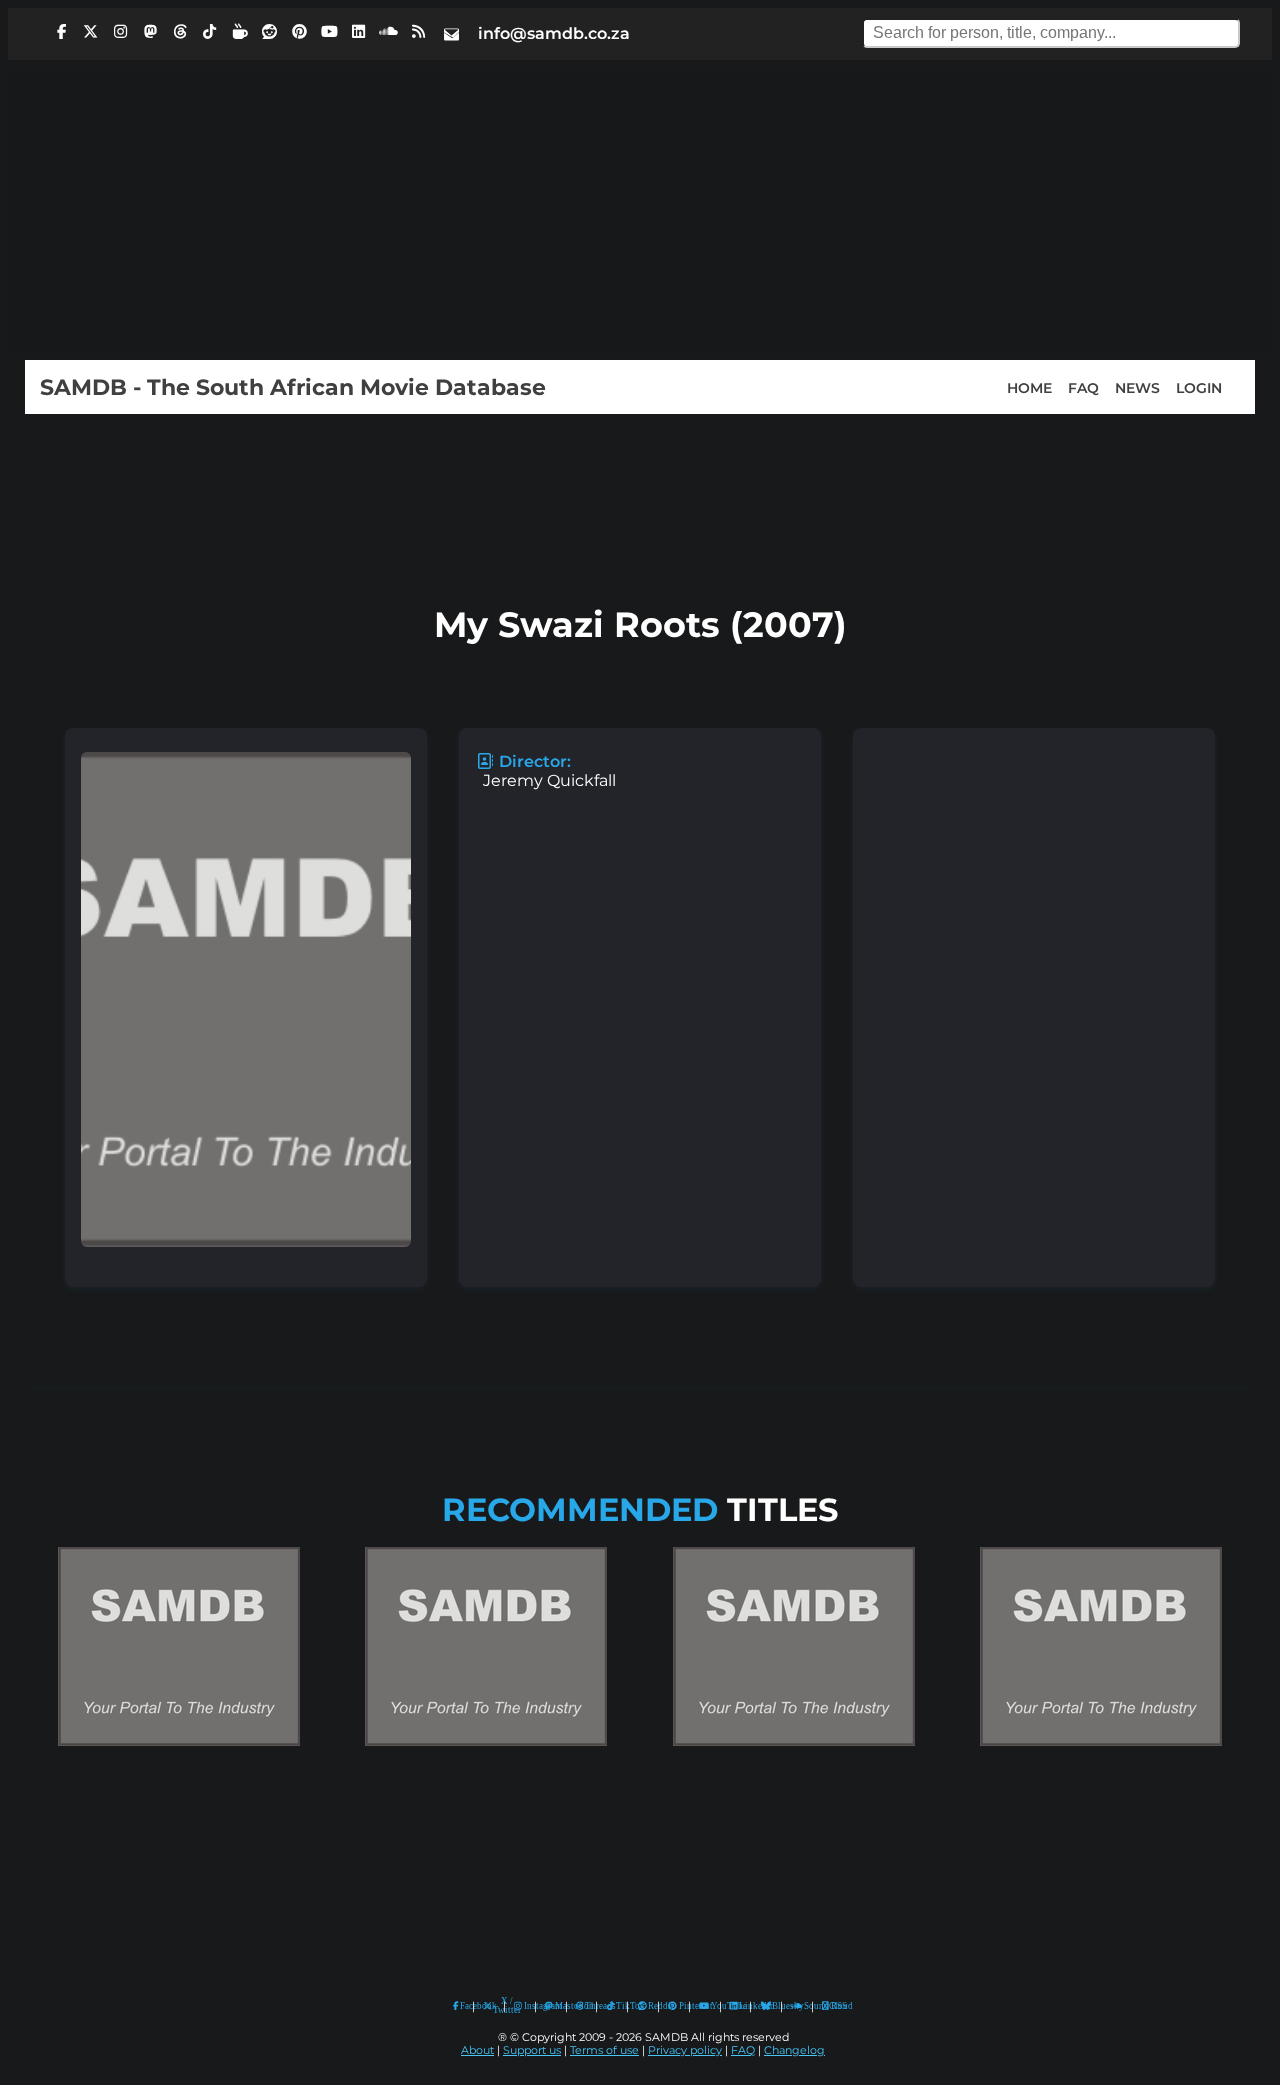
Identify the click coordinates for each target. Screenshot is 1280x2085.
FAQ (1083, 387)
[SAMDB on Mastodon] (150, 32)
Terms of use (604, 2050)
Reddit (648, 2006)
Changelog (794, 2050)
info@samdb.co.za (554, 33)
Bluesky (766, 2006)
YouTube (704, 2006)
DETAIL (179, 1765)
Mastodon (556, 2006)
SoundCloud (797, 2006)
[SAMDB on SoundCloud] (389, 32)
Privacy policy (685, 2050)
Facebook (462, 2006)
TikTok (617, 2006)
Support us (532, 2050)
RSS (832, 2006)
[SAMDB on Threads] (180, 32)
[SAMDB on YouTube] (329, 32)
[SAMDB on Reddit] (270, 32)
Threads (586, 2006)
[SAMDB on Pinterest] (299, 32)
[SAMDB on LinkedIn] (359, 32)
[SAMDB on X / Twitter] (91, 32)
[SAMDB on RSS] (418, 32)
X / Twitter (494, 2005)
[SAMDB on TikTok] (210, 32)
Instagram (525, 2006)
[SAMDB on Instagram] (121, 32)
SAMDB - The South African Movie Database (293, 387)
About (477, 2050)
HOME (1029, 387)
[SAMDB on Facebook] (61, 32)
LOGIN (1199, 387)
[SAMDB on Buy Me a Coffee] (240, 32)
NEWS (1137, 387)
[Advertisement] (640, 210)
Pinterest (679, 2006)
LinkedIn (740, 2006)
